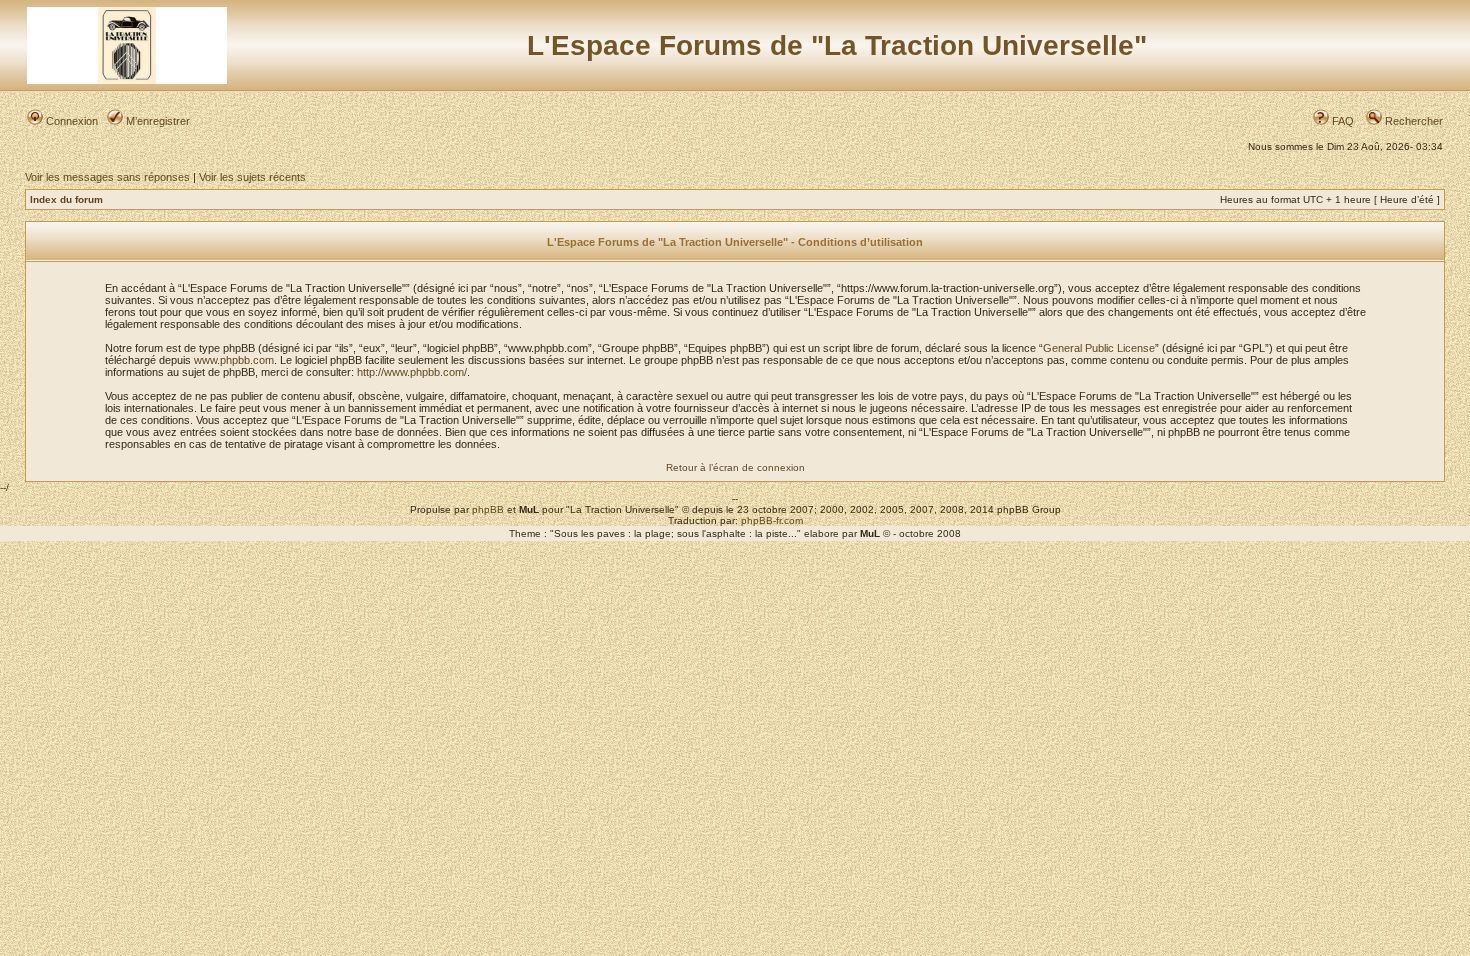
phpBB (488, 509)
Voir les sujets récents (252, 177)
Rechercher (1412, 121)
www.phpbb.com (234, 360)
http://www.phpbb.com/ (412, 372)
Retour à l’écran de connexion (735, 467)
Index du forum (66, 199)
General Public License (1099, 348)
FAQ (1341, 121)
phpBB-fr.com (772, 520)
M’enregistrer (156, 121)
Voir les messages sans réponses (107, 177)
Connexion (70, 121)
